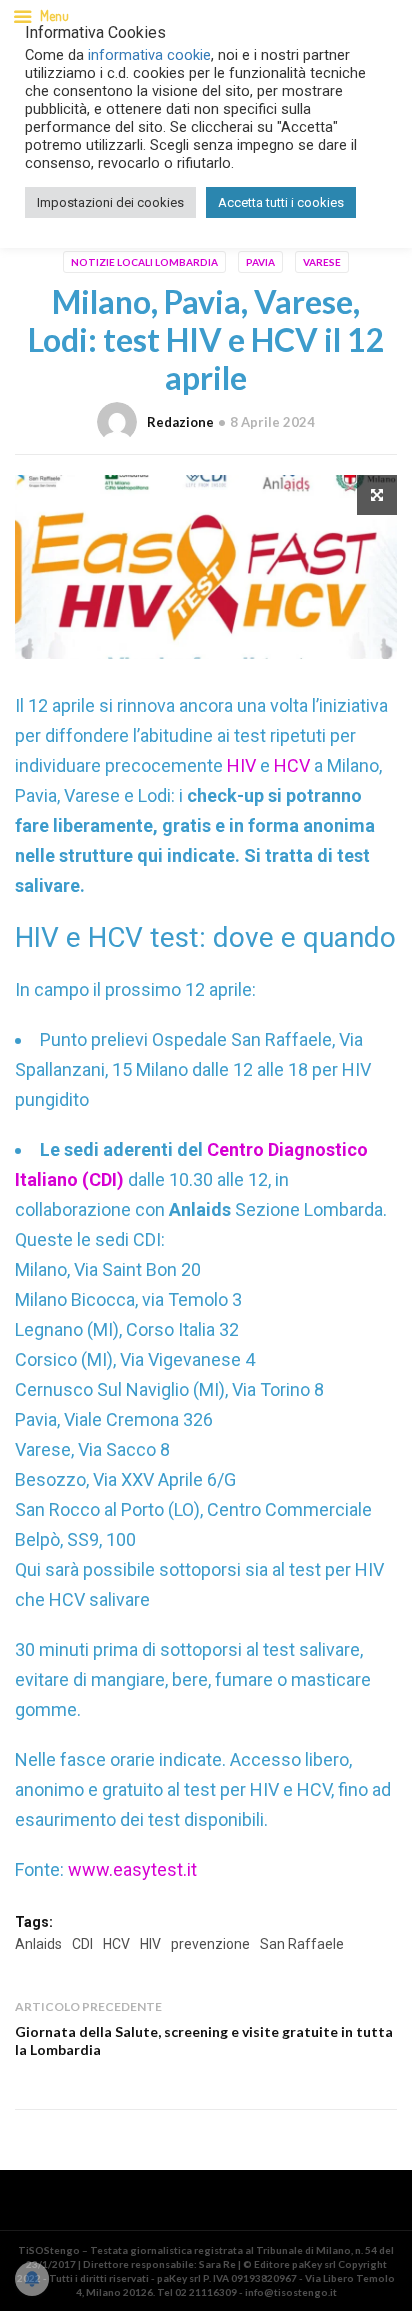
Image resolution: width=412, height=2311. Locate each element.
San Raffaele (302, 1944)
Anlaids (38, 1944)
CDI (82, 1944)
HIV (241, 765)
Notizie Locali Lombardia (144, 262)
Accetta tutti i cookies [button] (281, 202)
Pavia (260, 262)
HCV (292, 765)
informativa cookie (149, 55)
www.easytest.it (132, 1869)
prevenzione (210, 1944)
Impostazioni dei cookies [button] (110, 202)
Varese (322, 262)
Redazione (180, 422)
